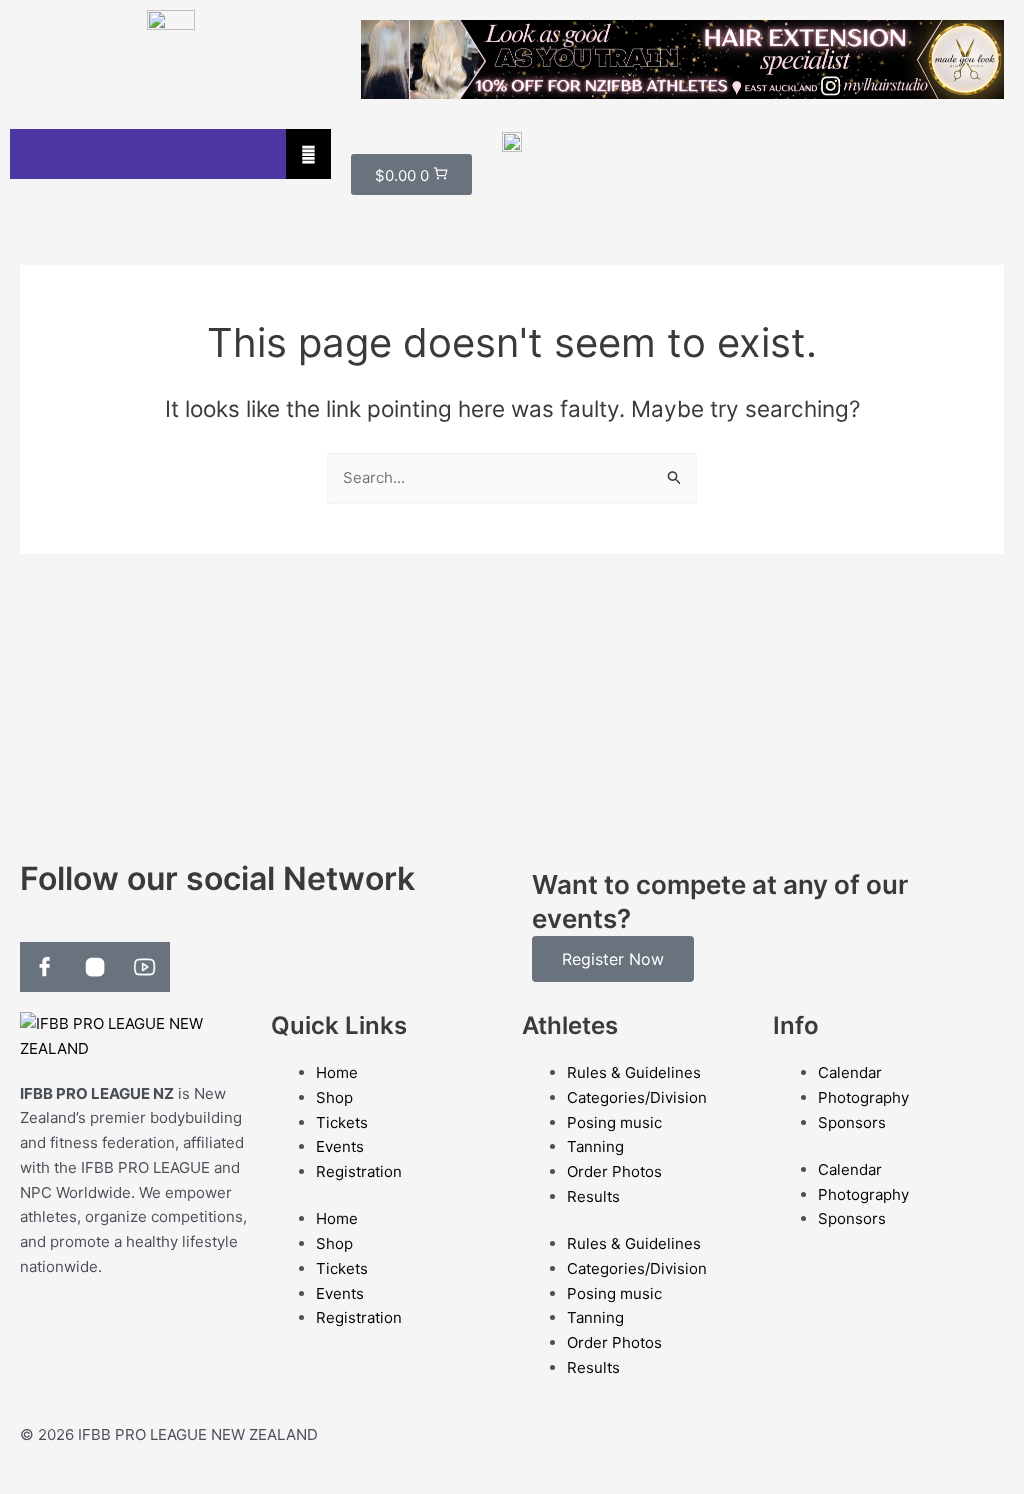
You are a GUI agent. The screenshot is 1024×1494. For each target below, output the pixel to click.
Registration (359, 1171)
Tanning (595, 1146)
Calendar (850, 1072)
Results (593, 1196)
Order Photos (614, 1171)
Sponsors (852, 1122)
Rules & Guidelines (634, 1072)
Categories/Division (637, 1097)
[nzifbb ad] (682, 58)
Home (337, 1072)
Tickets (342, 1122)
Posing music (614, 1122)
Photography (863, 1097)
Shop (334, 1097)
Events (340, 1146)
